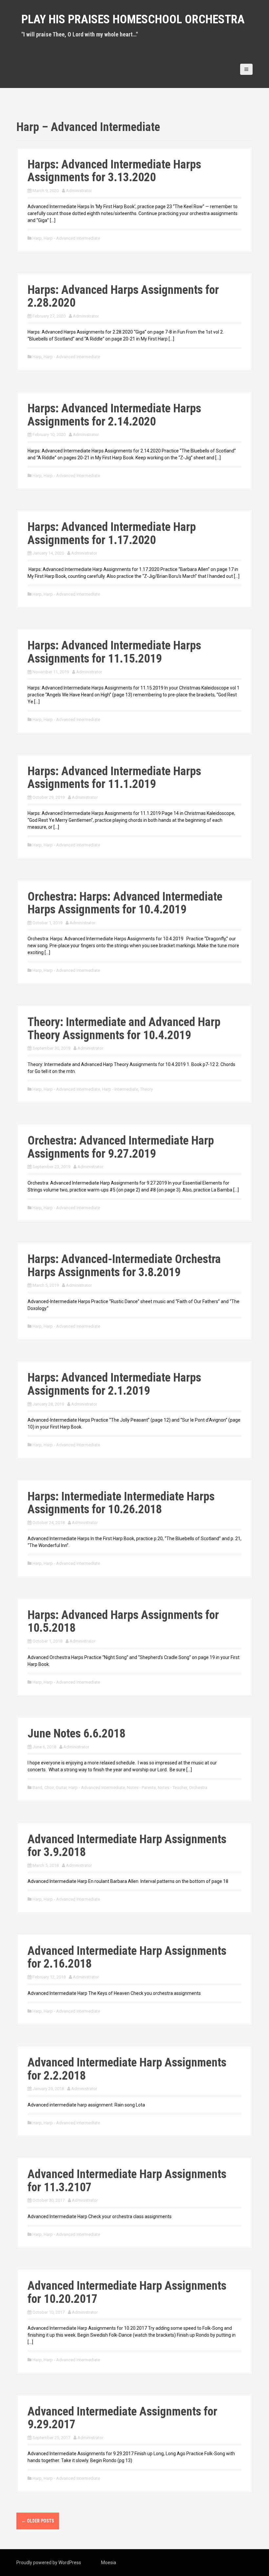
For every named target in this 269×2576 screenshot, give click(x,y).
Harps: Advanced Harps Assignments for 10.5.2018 (123, 1622)
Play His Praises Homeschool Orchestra (133, 19)
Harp (37, 238)
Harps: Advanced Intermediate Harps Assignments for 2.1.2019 (114, 1384)
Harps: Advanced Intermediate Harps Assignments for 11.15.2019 (114, 652)
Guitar (61, 1788)
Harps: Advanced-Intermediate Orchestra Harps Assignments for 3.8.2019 (124, 1266)
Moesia (109, 2563)
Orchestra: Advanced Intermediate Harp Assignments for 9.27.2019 (121, 1147)
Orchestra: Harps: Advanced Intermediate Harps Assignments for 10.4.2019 (125, 903)
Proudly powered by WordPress (49, 2563)
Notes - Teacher (172, 1788)
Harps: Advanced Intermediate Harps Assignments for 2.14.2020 (114, 415)
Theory (146, 1089)
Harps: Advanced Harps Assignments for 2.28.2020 (123, 296)
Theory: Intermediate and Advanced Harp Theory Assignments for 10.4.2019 (124, 1029)
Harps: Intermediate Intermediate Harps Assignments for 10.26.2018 (121, 1503)
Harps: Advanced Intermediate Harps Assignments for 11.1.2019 (114, 778)
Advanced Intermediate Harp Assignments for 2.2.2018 (127, 2069)
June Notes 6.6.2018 (76, 1734)
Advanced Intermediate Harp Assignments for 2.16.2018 (127, 1957)
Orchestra (198, 1788)
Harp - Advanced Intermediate (72, 238)
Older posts (38, 2521)
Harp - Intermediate (120, 1089)
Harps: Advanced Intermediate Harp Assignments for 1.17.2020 (112, 534)
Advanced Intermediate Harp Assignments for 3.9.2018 (127, 1846)
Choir (49, 1788)
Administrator (79, 191)
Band (37, 1788)
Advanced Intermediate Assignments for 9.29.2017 (122, 2418)
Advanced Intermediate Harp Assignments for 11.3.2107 (127, 2181)
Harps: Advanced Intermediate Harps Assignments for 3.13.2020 (114, 171)
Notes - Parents (141, 1788)
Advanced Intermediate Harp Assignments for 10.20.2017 (127, 2292)
